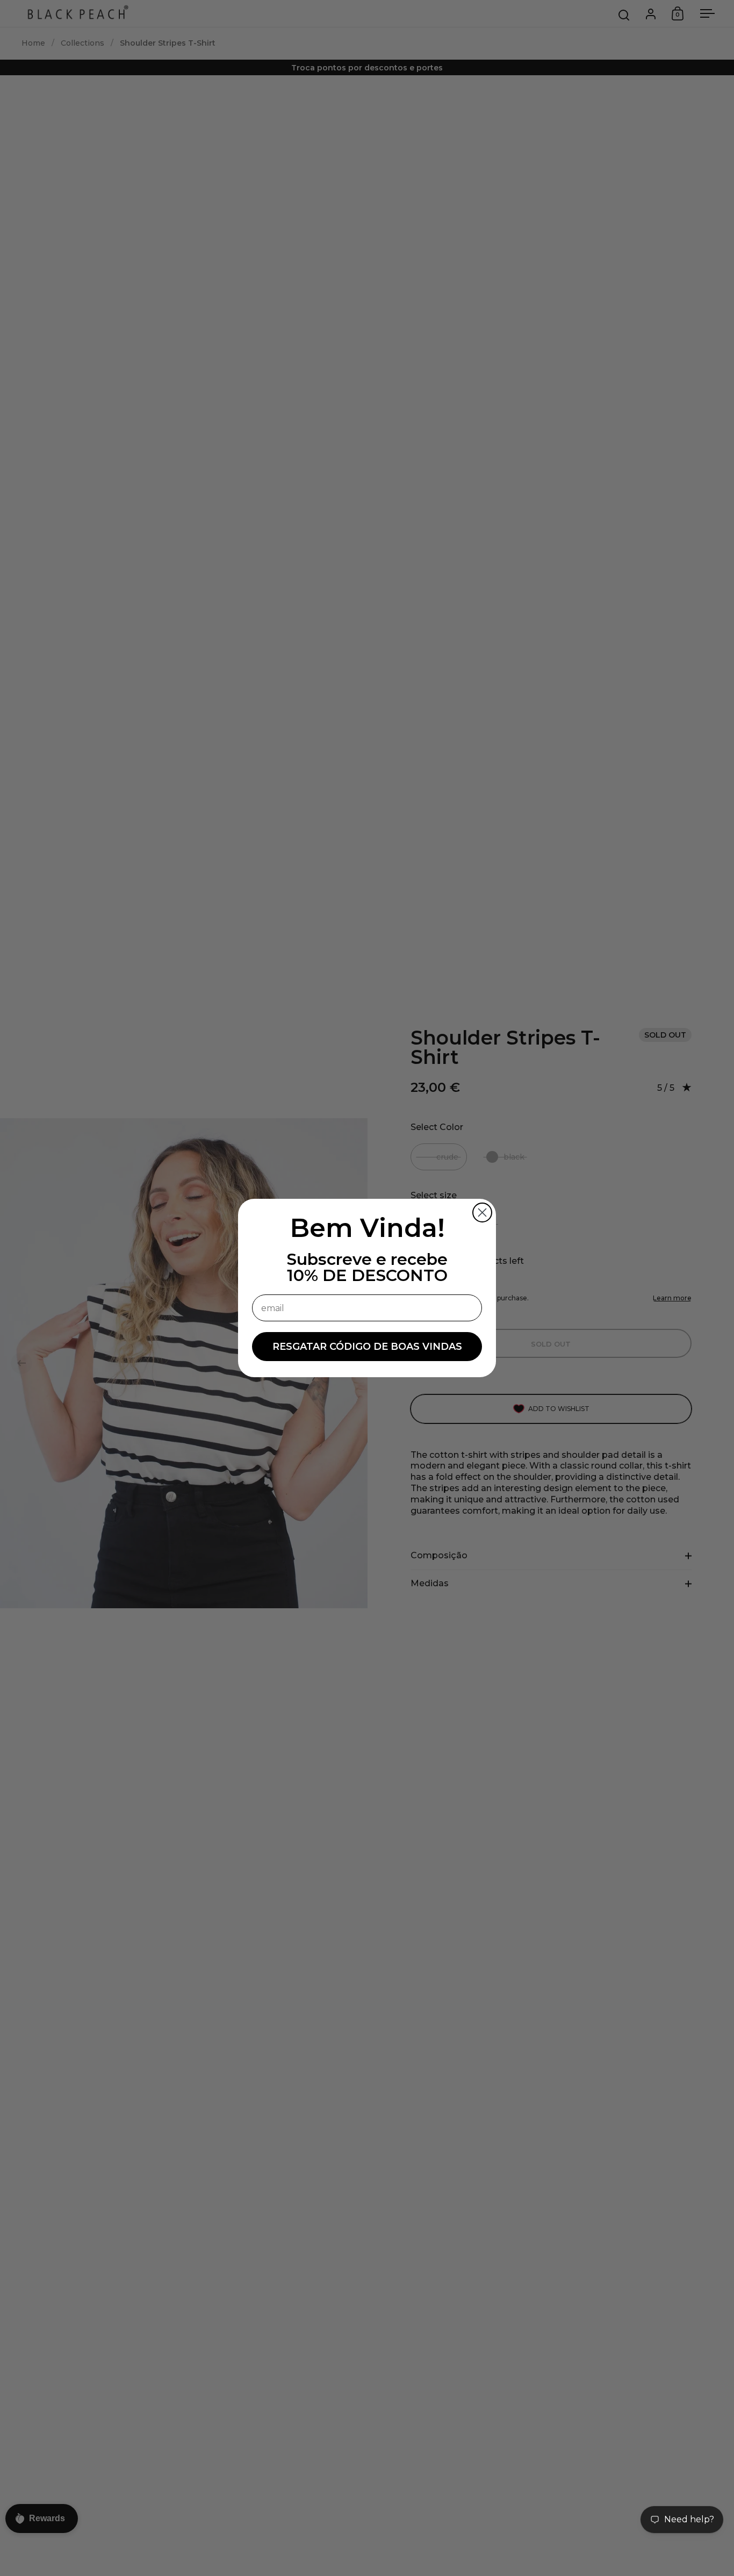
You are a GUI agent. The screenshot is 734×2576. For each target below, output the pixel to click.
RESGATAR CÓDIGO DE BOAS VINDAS (367, 1347)
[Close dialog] (482, 1213)
